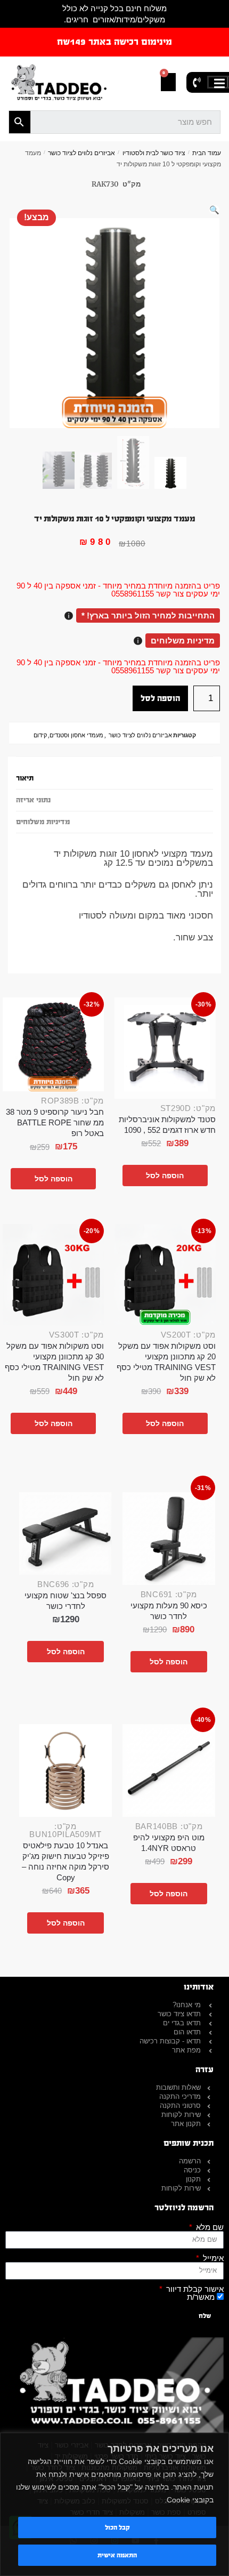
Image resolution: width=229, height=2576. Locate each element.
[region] (114, 2504)
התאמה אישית (117, 2555)
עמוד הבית (207, 153)
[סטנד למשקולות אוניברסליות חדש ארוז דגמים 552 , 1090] (165, 1048)
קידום (40, 735)
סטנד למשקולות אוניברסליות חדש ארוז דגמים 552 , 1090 (167, 1125)
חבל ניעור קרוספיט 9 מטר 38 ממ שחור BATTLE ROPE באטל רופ (55, 1122)
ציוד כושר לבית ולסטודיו (154, 153)
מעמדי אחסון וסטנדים (76, 735)
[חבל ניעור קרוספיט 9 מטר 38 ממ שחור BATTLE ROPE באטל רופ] (53, 1044)
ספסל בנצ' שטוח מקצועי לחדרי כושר (66, 1601)
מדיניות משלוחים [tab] (43, 822)
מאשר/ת (201, 2297)
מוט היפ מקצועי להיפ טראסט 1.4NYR (169, 1843)
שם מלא (209, 2227)
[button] (214, 210)
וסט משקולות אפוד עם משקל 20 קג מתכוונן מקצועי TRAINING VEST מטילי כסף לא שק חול (166, 1362)
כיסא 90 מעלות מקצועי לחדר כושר (169, 1611)
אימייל (212, 2258)
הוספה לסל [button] (165, 1176)
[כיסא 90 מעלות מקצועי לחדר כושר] (169, 1539)
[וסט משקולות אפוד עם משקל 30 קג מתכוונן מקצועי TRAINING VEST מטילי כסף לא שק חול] (53, 1275)
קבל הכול (117, 2527)
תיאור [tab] (25, 778)
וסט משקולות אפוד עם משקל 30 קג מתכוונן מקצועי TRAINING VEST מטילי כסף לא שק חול (54, 1362)
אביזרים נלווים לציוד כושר (81, 153)
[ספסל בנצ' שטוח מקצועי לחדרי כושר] (66, 1533)
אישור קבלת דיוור (194, 2289)
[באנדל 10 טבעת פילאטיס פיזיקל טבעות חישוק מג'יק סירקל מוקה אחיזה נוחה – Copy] (66, 1770)
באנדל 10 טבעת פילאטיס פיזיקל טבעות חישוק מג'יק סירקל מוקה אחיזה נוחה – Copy (66, 1861)
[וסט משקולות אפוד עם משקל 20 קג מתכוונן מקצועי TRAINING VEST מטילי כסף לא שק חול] (165, 1275)
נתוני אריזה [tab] (33, 800)
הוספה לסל (160, 698)
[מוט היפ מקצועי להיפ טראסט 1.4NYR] (169, 1770)
